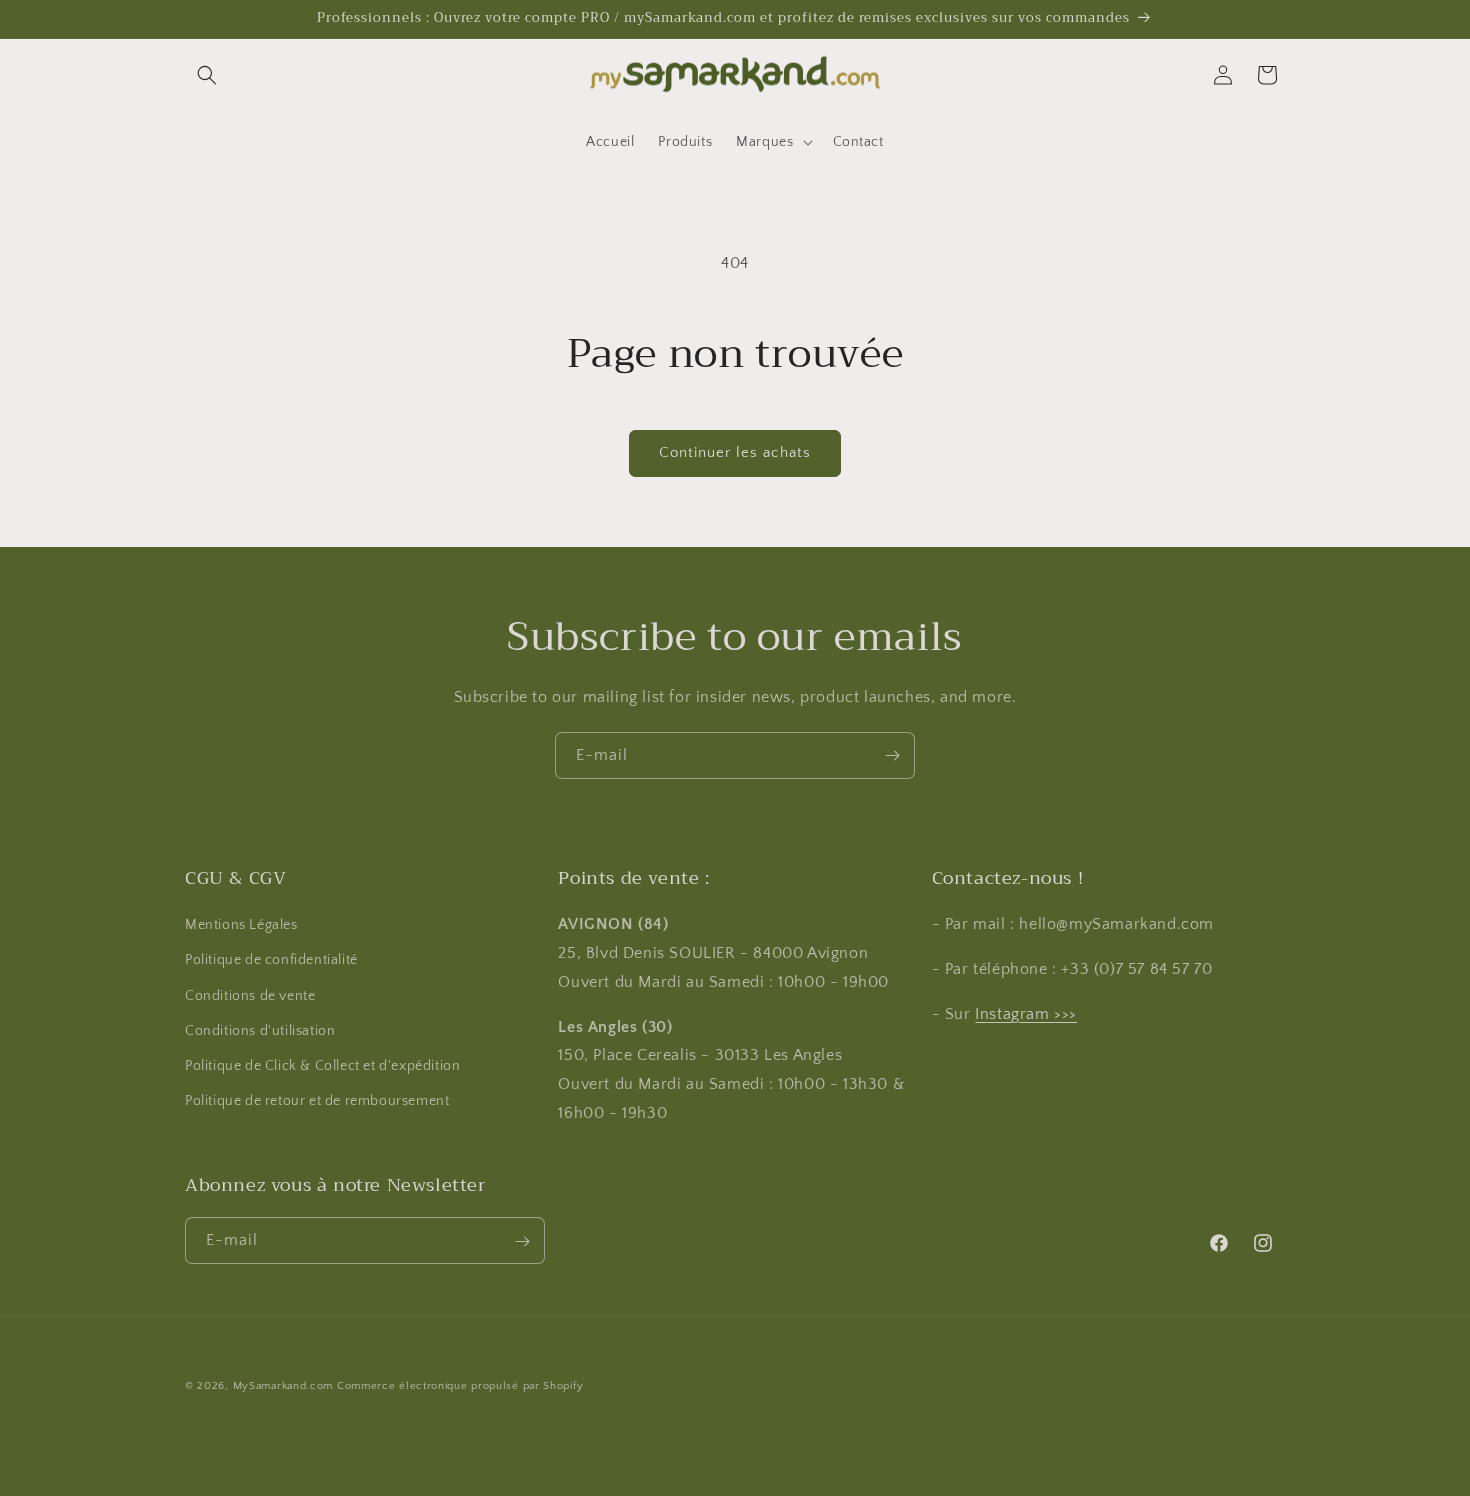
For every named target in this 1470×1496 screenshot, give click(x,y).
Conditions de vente (250, 996)
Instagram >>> (1026, 1014)
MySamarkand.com (283, 1386)
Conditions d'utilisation (260, 1031)
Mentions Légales (241, 926)
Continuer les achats (735, 452)
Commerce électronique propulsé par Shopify (460, 1386)
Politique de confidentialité (271, 961)
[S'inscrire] (892, 755)
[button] (207, 75)
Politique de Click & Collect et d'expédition (322, 1066)
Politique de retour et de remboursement (317, 1102)
